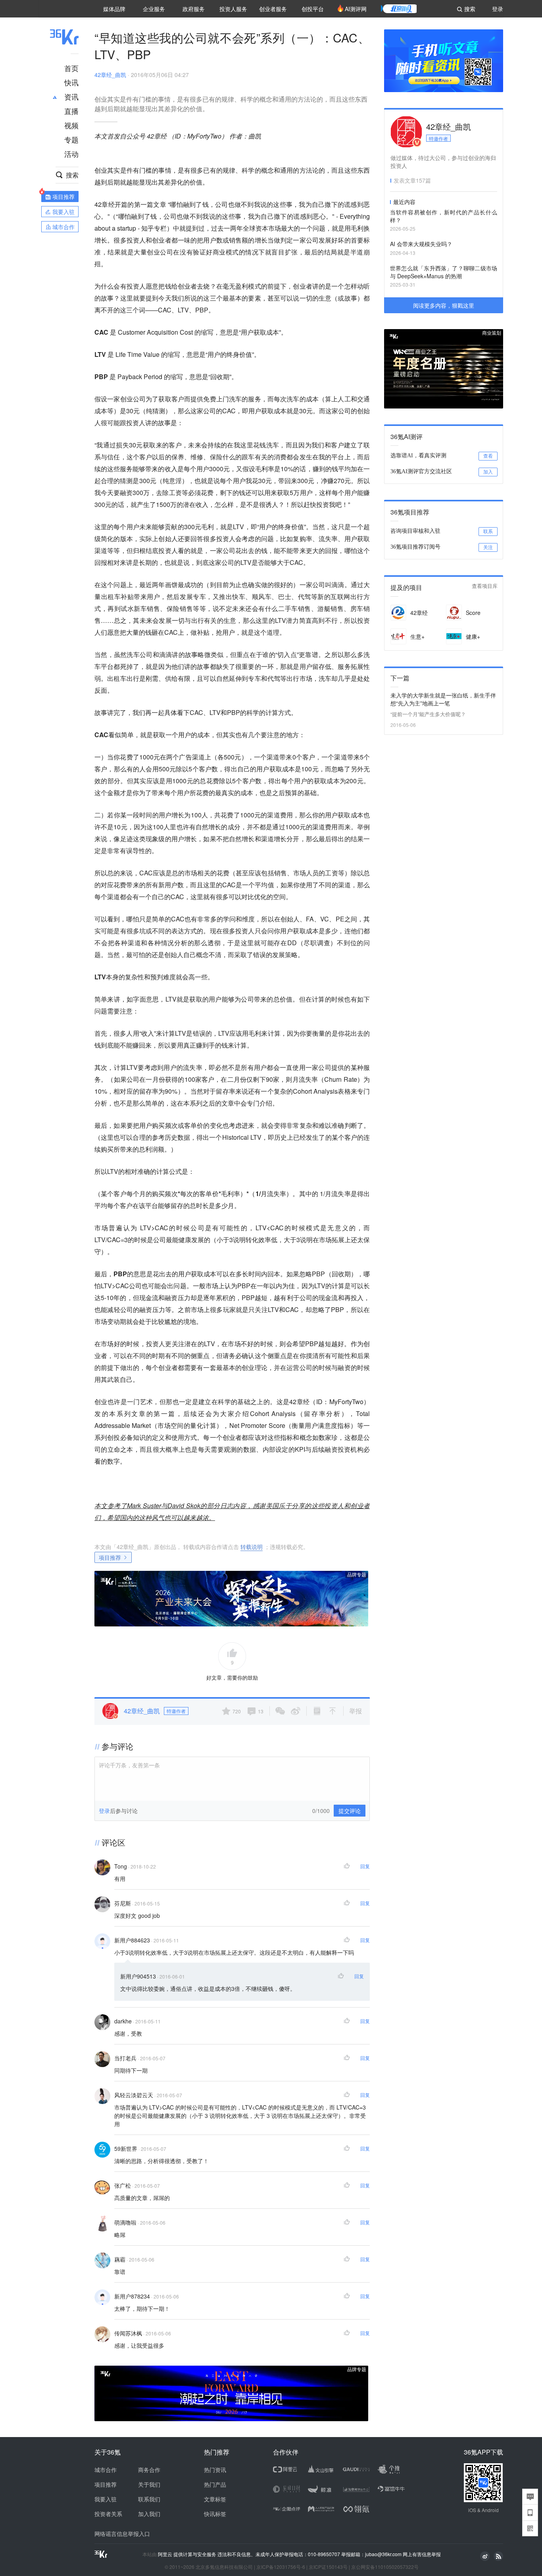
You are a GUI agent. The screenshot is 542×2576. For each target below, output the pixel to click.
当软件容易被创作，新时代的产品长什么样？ (444, 216)
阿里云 (166, 2554)
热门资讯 (215, 2470)
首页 (71, 68)
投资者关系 (108, 2514)
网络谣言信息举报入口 (122, 2534)
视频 (71, 125)
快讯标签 (215, 2514)
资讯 (71, 96)
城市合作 (106, 2470)
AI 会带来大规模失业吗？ (421, 244)
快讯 (71, 82)
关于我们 (149, 2484)
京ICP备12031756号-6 (281, 2567)
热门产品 (215, 2484)
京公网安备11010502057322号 (385, 2567)
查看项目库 (485, 586)
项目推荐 (110, 1557)
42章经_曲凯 (110, 75)
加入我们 (149, 2514)
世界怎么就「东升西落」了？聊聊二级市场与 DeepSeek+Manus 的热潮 (444, 272)
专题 (71, 139)
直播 (71, 111)
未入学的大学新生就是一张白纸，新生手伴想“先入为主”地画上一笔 (443, 699)
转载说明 (252, 1547)
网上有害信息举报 (422, 2554)
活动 (71, 154)
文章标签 (215, 2499)
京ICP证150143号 (328, 2567)
